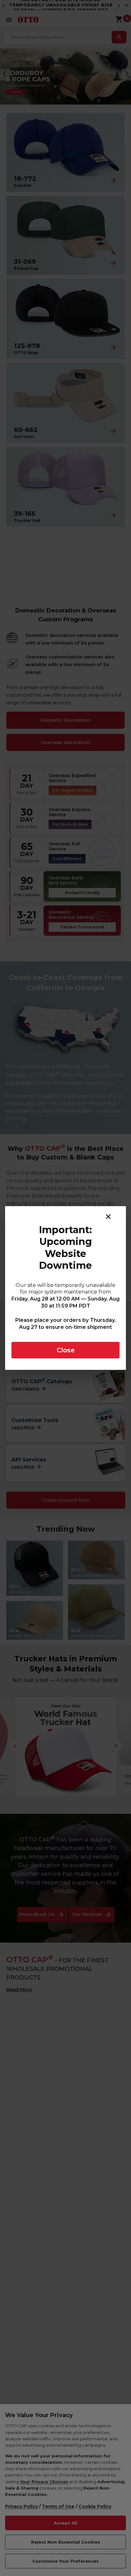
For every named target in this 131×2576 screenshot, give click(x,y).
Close (66, 1350)
